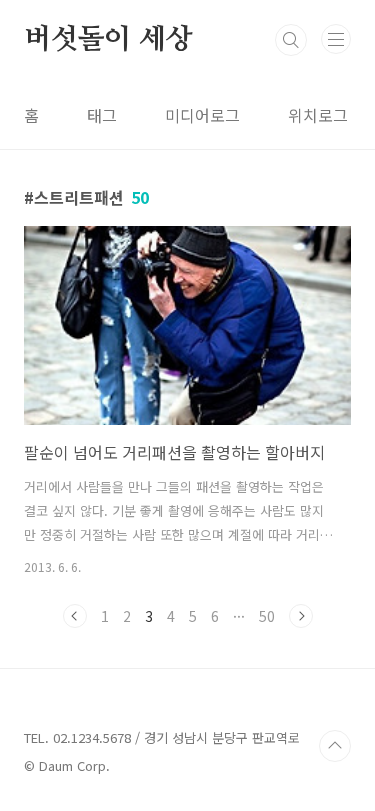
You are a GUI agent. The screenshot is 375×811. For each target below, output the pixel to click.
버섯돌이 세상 (108, 40)
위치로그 (318, 115)
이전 (75, 616)
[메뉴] (336, 39)
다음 (301, 616)
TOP (335, 746)
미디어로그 (202, 115)
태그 (102, 115)
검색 (291, 40)
